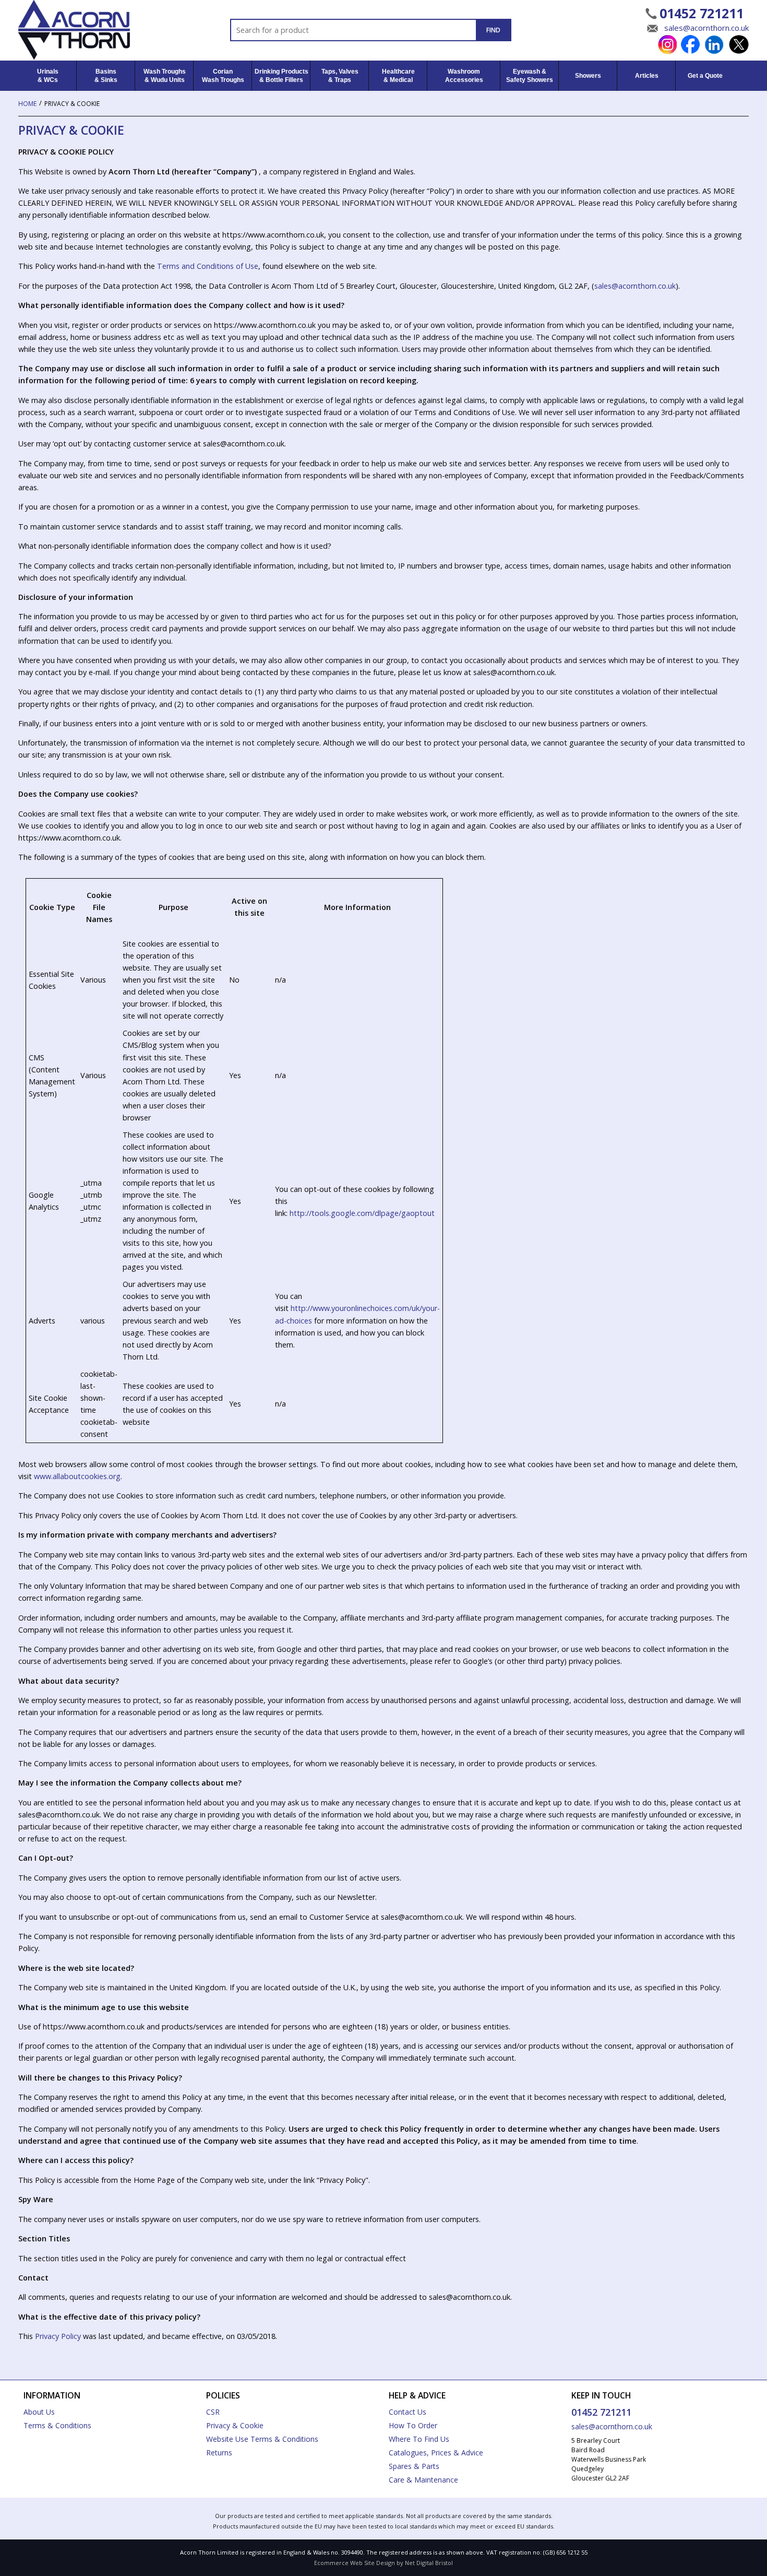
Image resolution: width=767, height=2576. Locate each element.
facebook (691, 45)
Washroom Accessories (464, 76)
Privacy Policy (58, 2336)
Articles (647, 76)
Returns (219, 2453)
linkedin (715, 45)
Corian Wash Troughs (223, 76)
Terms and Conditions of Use (208, 266)
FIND (493, 30)
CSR (213, 2412)
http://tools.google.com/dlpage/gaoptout (362, 1213)
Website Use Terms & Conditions (262, 2439)
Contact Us (408, 2412)
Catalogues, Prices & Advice (436, 2453)
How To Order (413, 2425)
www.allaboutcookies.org (77, 1476)
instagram (667, 45)
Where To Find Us (419, 2439)
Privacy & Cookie (235, 2425)
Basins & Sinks (106, 76)
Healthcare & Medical (398, 76)
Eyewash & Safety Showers (530, 76)
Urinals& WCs (48, 76)
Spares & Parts (414, 2466)
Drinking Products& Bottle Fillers (281, 76)
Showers (588, 76)
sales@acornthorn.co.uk (706, 28)
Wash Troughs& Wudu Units (165, 76)
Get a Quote (705, 76)
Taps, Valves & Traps (340, 76)
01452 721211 (702, 13)
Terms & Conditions (57, 2425)
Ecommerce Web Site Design (355, 2563)
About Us (39, 2412)
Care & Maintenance (423, 2480)
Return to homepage (92, 30)
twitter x (739, 45)
